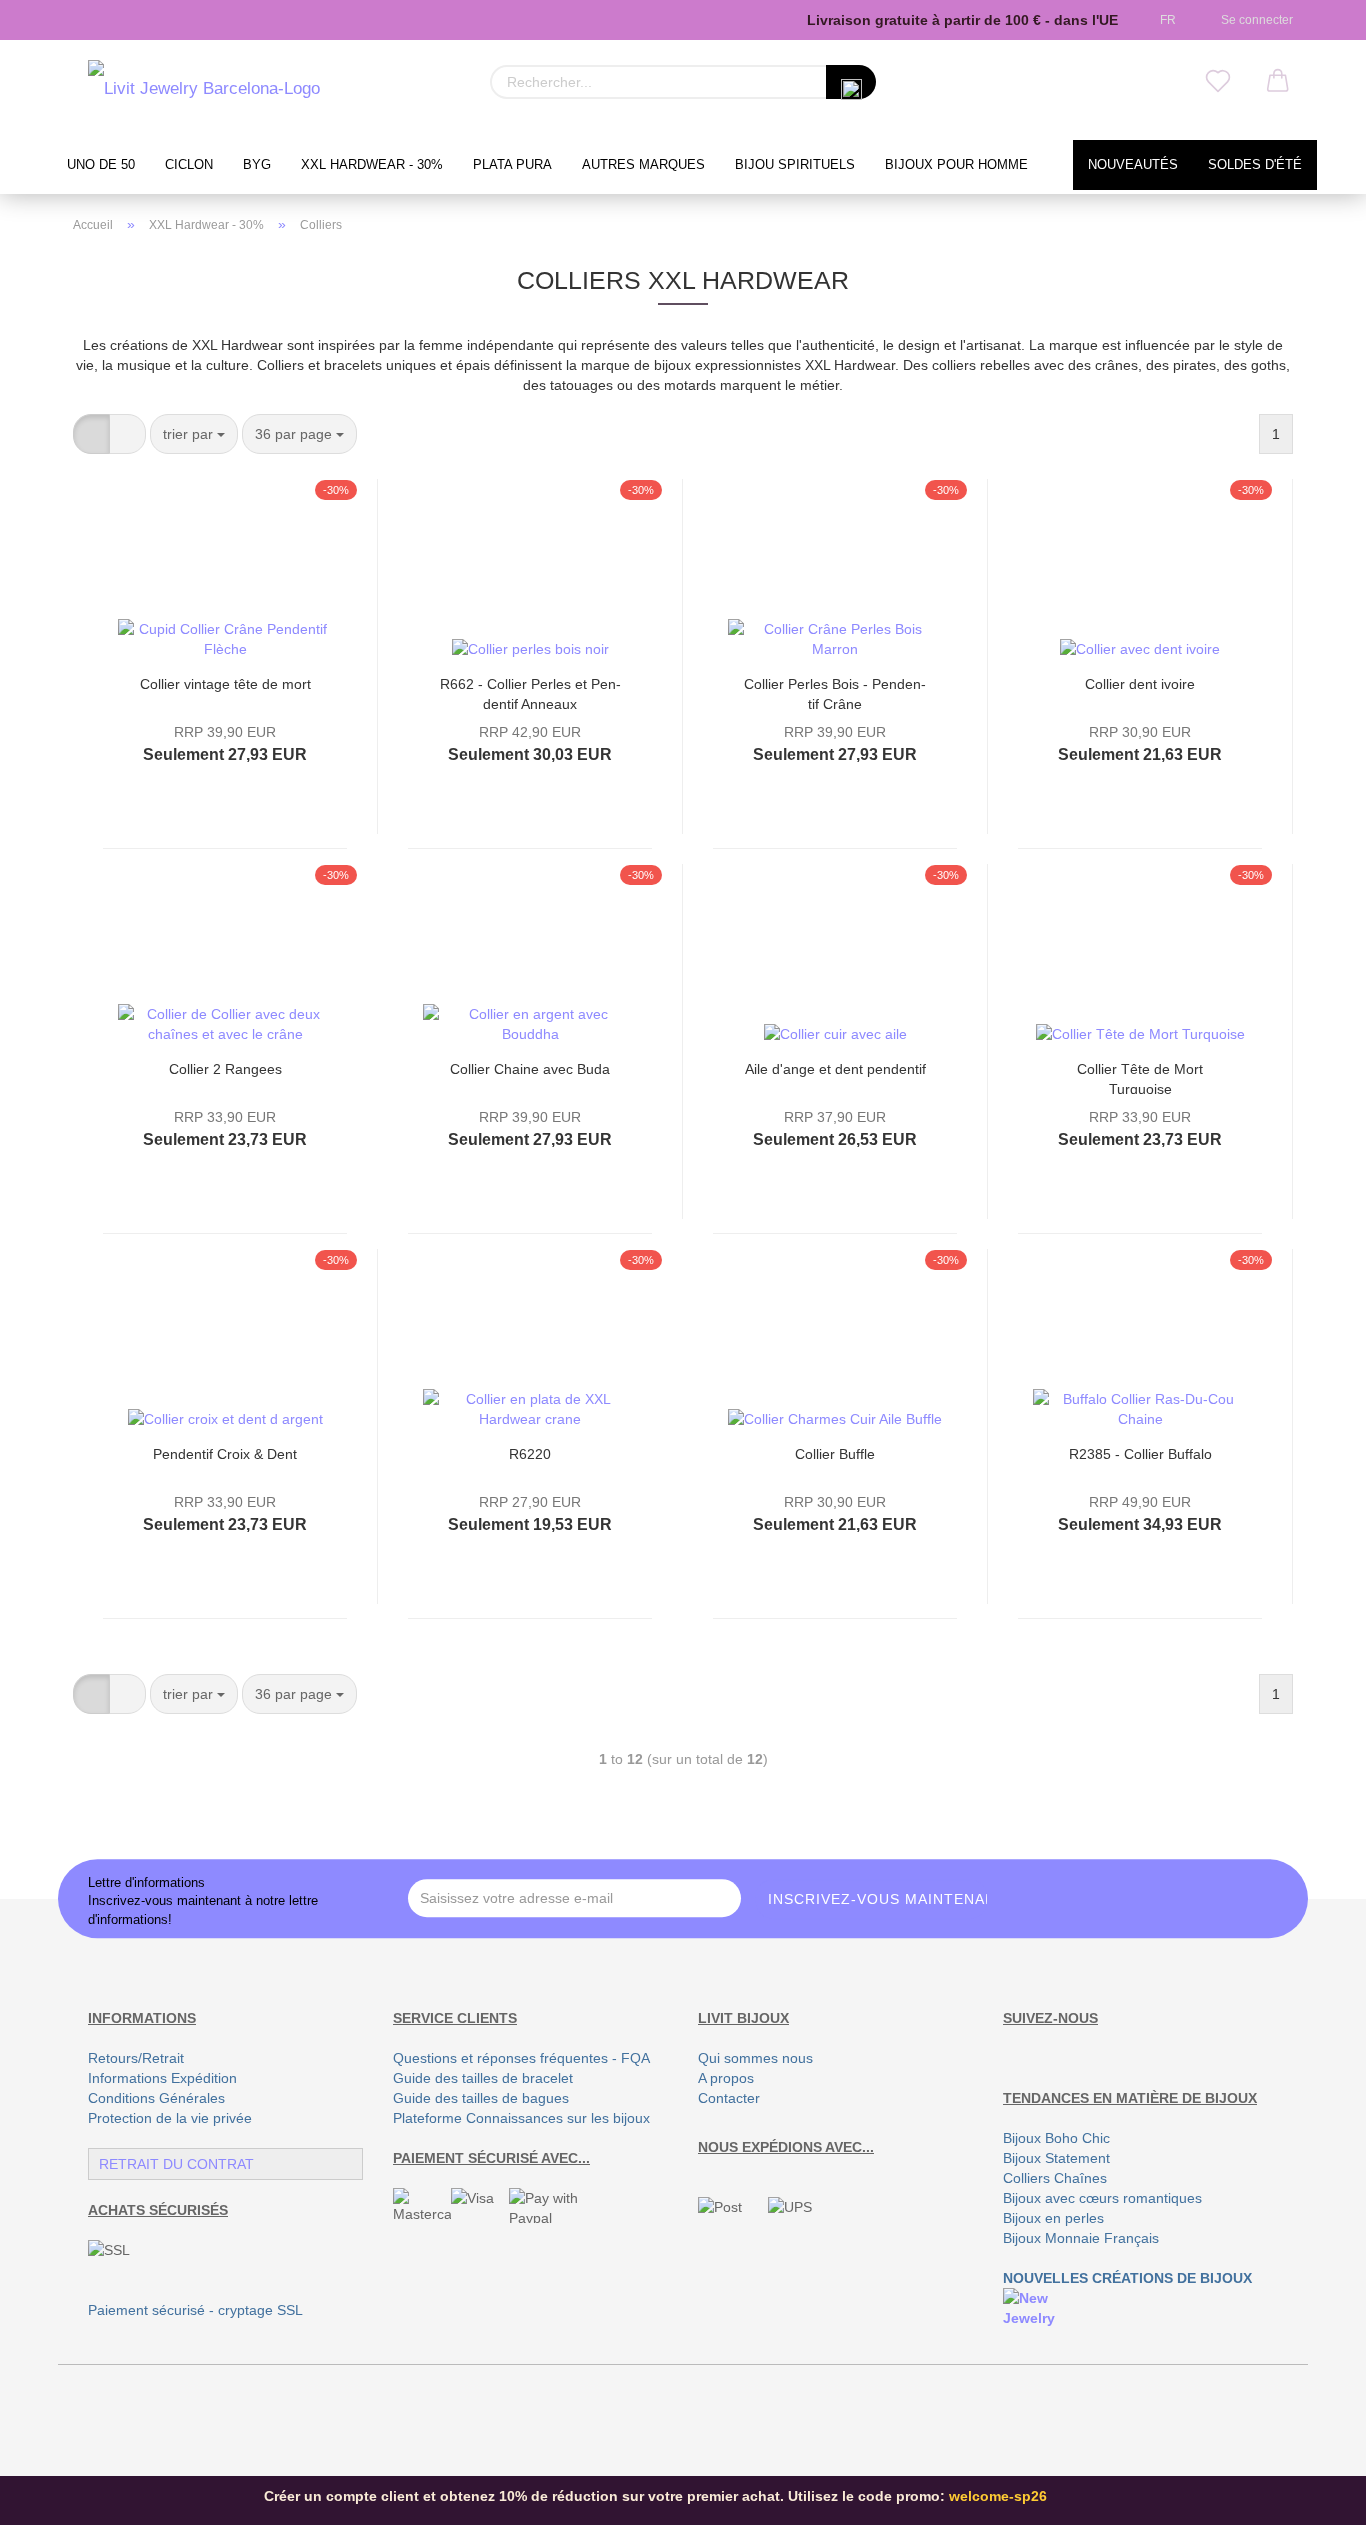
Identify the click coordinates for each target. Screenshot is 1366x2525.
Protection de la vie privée (170, 2118)
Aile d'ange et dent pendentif (835, 1069)
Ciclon (189, 165)
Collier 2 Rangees (225, 1069)
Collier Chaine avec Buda (530, 1069)
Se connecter (1254, 20)
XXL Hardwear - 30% (372, 165)
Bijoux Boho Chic (1056, 2138)
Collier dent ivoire (1140, 684)
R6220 (530, 1454)
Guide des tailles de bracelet (483, 2078)
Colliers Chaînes (1055, 2178)
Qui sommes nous (755, 2058)
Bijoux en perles (1053, 2218)
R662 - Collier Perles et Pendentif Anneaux (530, 692)
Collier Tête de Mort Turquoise (1140, 1077)
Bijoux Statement (1056, 2158)
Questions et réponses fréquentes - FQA (521, 2058)
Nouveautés (1133, 165)
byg (257, 165)
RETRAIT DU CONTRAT (176, 2164)
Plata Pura (512, 165)
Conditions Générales (156, 2098)
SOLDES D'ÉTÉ (1255, 165)
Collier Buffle (835, 1454)
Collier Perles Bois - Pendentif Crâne (835, 692)
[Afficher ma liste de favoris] (1218, 82)
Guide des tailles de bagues (481, 2098)
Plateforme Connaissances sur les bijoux (521, 2118)
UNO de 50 (101, 165)
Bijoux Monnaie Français (1081, 2238)
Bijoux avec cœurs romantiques (1102, 2198)
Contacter (729, 2098)
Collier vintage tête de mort (225, 684)
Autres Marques (643, 165)
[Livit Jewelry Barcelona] (204, 90)
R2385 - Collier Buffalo (1140, 1454)
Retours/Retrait (136, 2058)
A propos (726, 2078)
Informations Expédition (162, 2078)
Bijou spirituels (795, 165)
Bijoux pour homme (956, 165)
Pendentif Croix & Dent (225, 1454)
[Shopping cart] (1278, 82)
